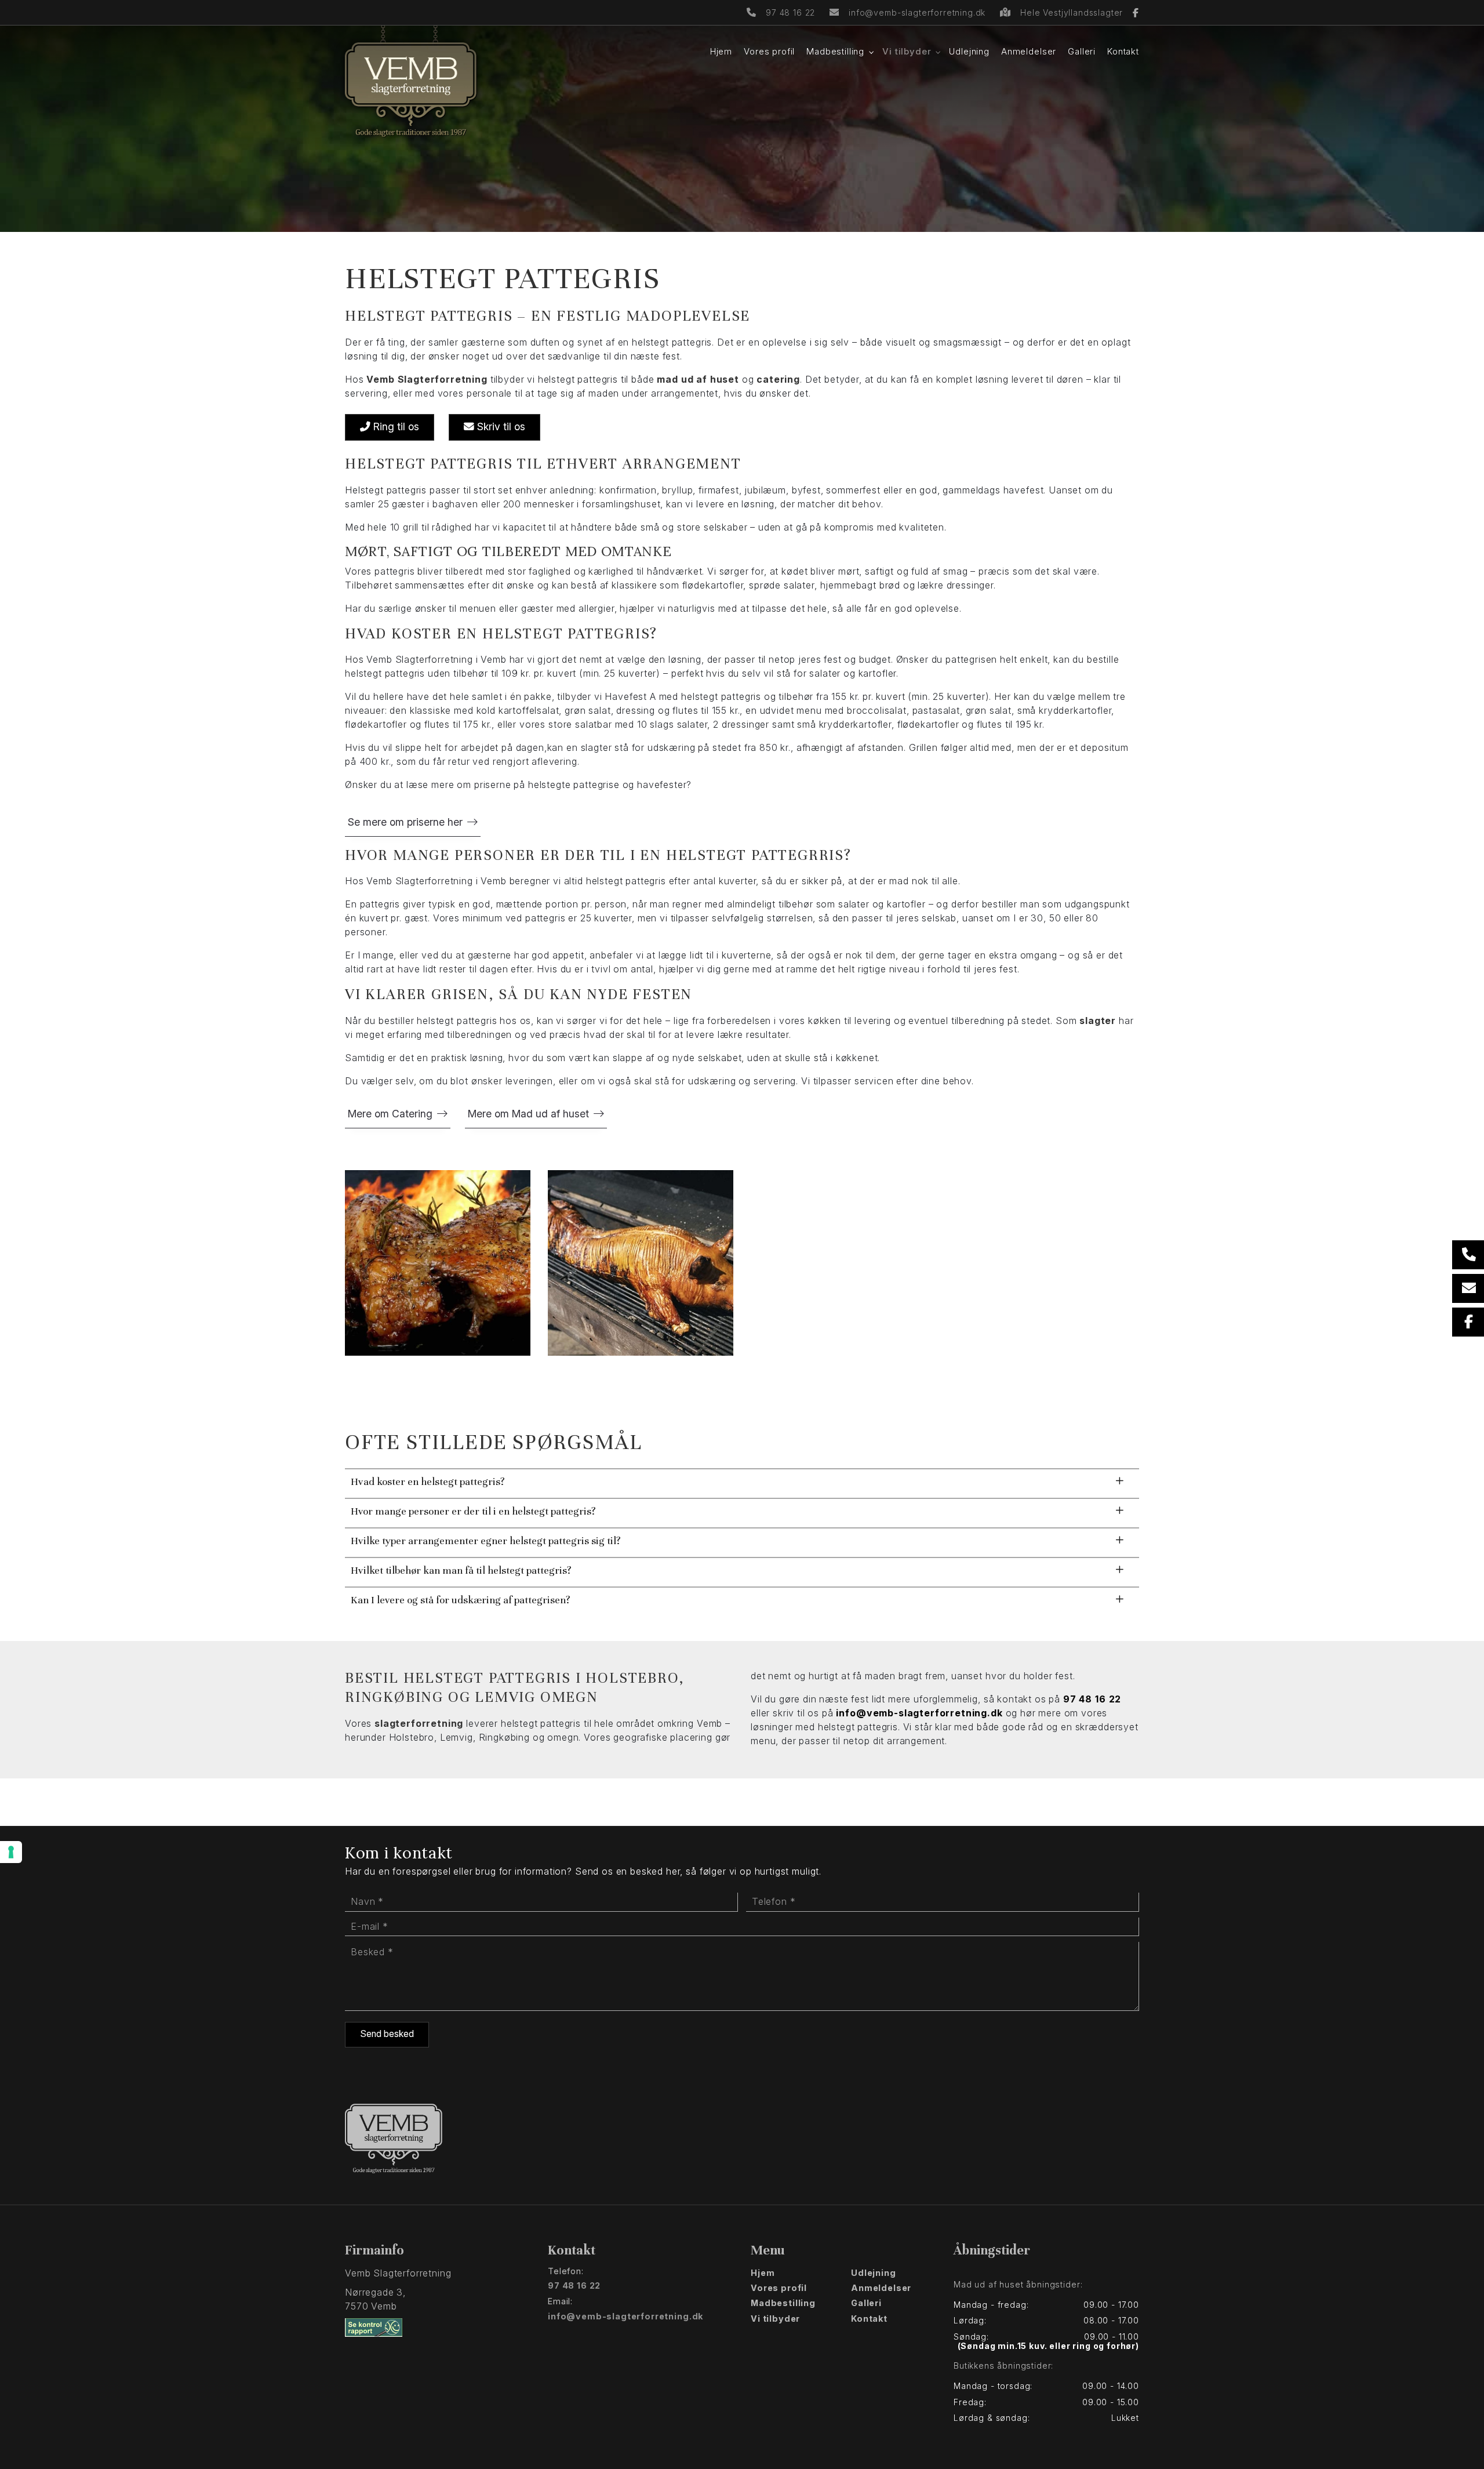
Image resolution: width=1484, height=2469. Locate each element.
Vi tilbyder (775, 2319)
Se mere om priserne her (405, 822)
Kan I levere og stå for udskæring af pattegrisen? (461, 1600)
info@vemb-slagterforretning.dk (917, 12)
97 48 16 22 (790, 12)
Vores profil (779, 2288)
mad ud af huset (698, 379)
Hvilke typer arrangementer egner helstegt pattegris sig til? (486, 1541)
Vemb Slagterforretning (427, 379)
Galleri (866, 2303)
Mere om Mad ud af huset (528, 1114)
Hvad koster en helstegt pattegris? (428, 1482)
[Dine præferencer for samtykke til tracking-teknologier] (11, 1852)
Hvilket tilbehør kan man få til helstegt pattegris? (461, 1570)
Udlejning (874, 2273)
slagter (1098, 1021)
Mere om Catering (390, 1114)
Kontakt (869, 2319)
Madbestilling (783, 2303)
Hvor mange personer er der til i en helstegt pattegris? (473, 1511)
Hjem (763, 2273)
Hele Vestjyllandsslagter (1073, 12)
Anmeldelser (881, 2288)
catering (778, 379)
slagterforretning (419, 1723)
